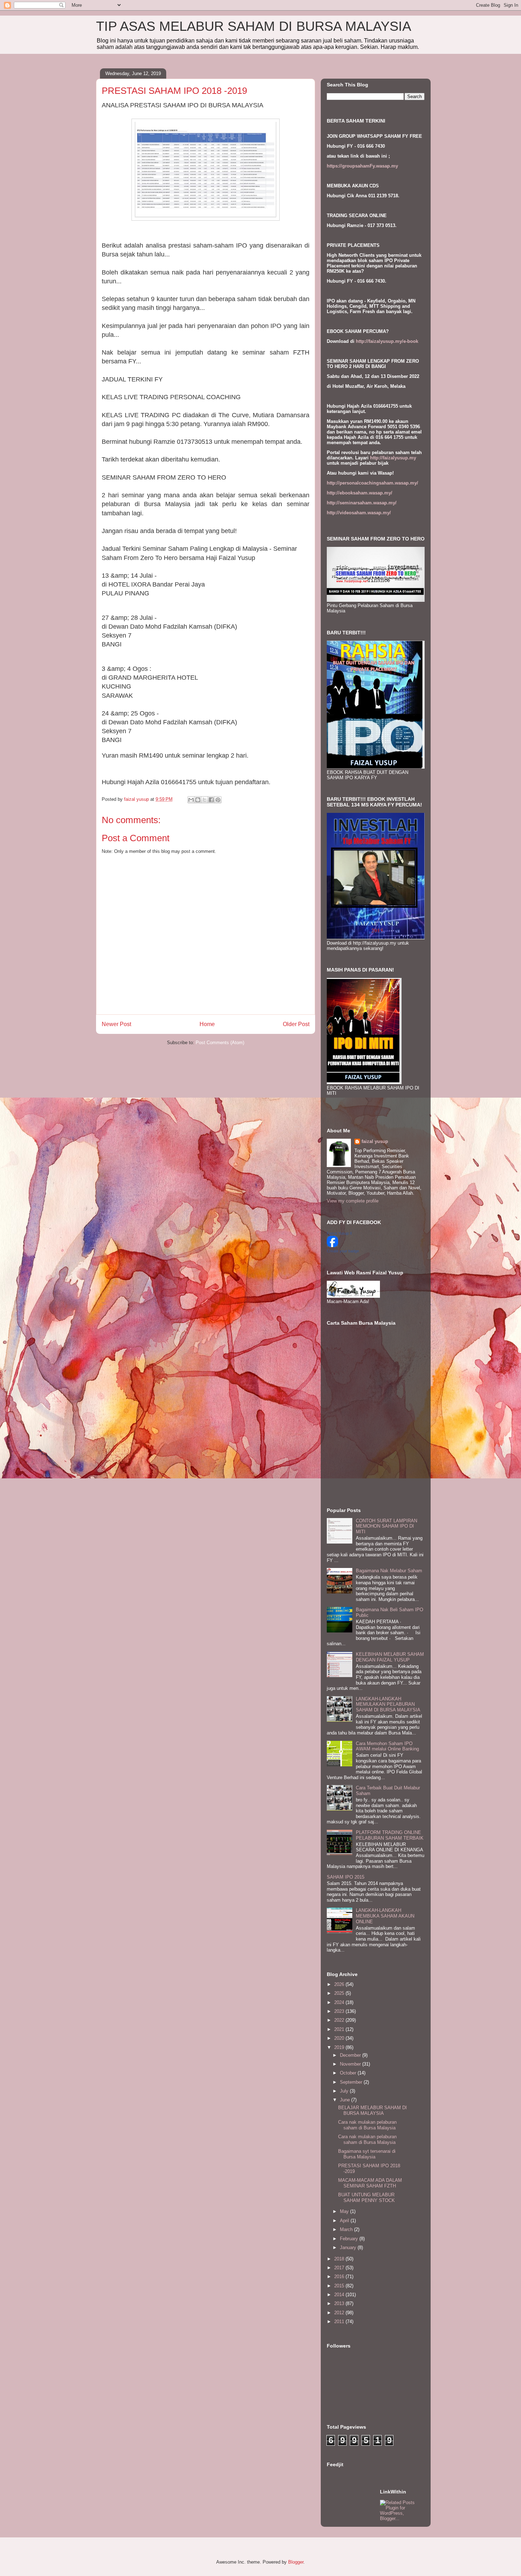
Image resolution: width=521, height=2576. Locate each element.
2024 (340, 2002)
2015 (340, 2286)
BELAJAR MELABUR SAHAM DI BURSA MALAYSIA (372, 2110)
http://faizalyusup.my (393, 458)
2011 (340, 2322)
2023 (340, 2011)
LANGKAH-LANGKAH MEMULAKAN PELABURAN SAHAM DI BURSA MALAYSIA (388, 1704)
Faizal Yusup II (339, 1233)
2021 (340, 2029)
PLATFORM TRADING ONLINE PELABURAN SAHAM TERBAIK (390, 1835)
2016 (340, 2277)
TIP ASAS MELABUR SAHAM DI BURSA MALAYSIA (254, 26)
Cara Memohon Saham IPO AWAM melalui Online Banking (387, 1746)
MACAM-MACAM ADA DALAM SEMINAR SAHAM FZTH (370, 2183)
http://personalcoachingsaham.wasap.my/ (372, 483)
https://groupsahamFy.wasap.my (362, 166)
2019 (340, 2047)
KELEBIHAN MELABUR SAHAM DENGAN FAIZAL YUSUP (390, 1657)
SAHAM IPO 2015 (346, 1877)
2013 (340, 2303)
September (352, 2082)
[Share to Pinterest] (218, 800)
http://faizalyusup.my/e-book (387, 341)
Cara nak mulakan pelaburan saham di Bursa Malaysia (367, 2125)
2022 (340, 2020)
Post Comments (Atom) (220, 1043)
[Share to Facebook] (211, 800)
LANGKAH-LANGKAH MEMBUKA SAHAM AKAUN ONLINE (385, 1916)
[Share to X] (205, 800)
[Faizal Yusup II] (332, 1245)
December (351, 2055)
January (349, 2247)
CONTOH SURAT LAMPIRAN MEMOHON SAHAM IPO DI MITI (386, 1526)
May (345, 2211)
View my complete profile (353, 1201)
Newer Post (116, 1024)
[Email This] (191, 800)
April (345, 2221)
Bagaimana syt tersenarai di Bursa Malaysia (367, 2154)
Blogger (296, 2562)
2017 (340, 2268)
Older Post (296, 1024)
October (349, 2073)
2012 (340, 2313)
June (346, 2100)
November (351, 2064)
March (347, 2229)
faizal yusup (375, 1141)
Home (207, 1024)
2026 (340, 1984)
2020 (340, 2038)
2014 (340, 2295)
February (350, 2239)
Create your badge (343, 1251)
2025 (340, 1993)
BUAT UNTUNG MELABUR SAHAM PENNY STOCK (366, 2198)
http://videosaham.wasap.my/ (359, 513)
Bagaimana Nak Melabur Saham (389, 1571)
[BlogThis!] (198, 800)
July (345, 2091)
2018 (340, 2259)
